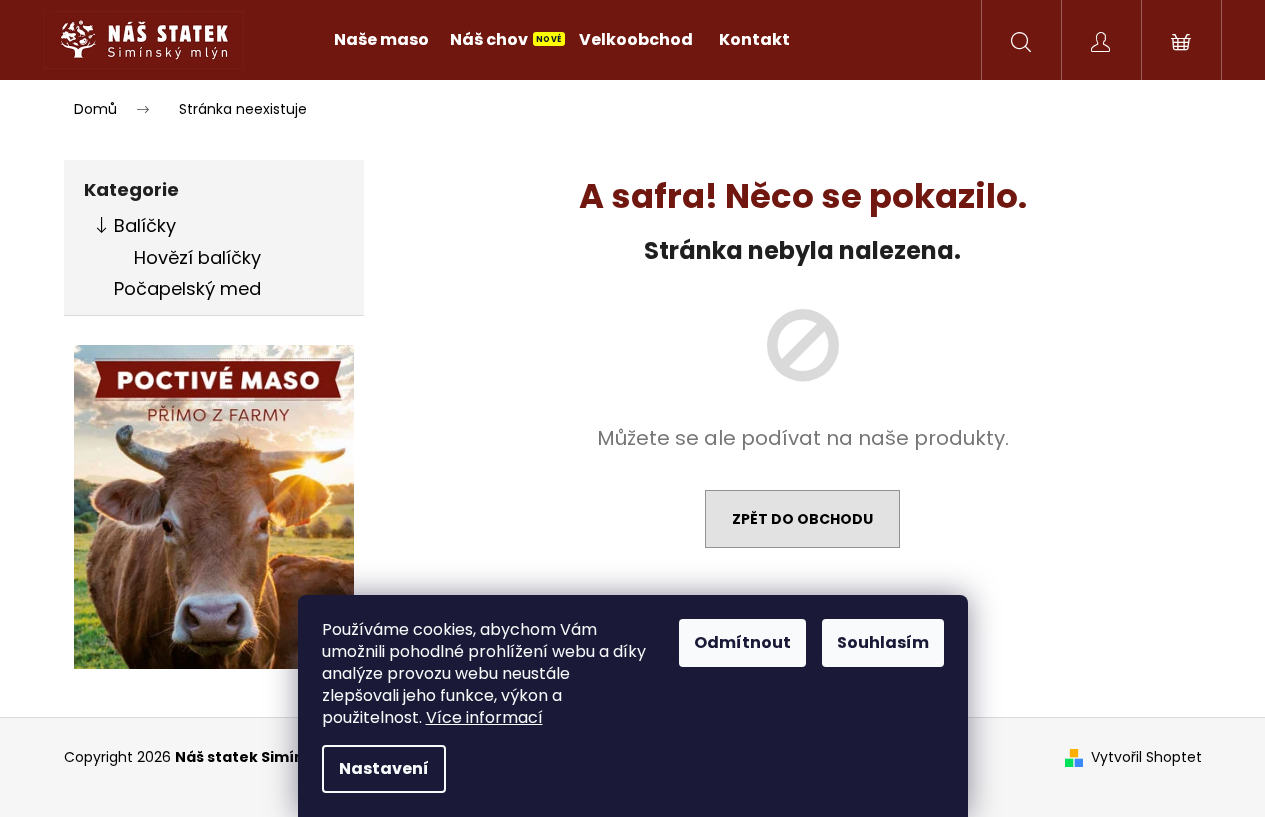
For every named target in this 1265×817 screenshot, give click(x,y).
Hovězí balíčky (197, 257)
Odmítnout (742, 642)
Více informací (484, 717)
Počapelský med (187, 288)
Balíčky (145, 225)
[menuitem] (381, 40)
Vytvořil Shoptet (1146, 757)
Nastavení (384, 768)
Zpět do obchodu (802, 519)
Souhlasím (883, 642)
